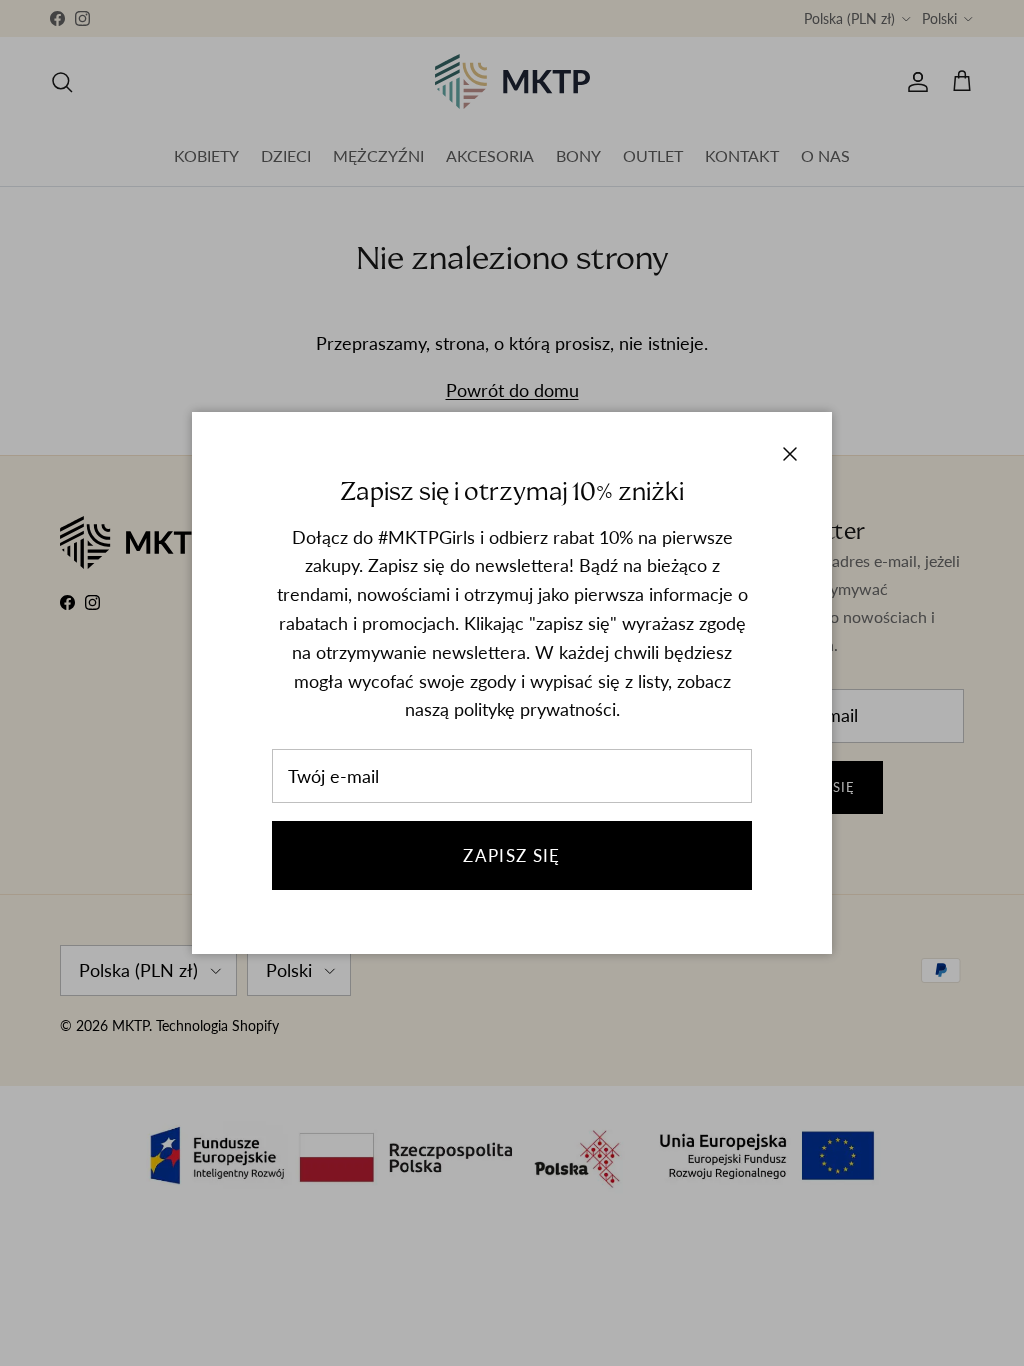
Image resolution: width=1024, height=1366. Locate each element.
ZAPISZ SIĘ (512, 855)
